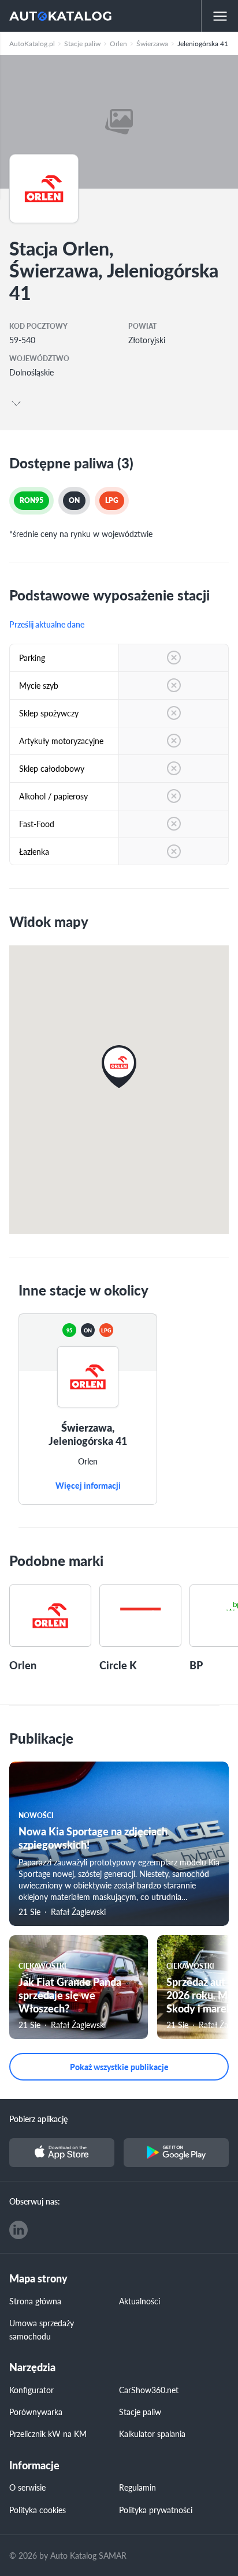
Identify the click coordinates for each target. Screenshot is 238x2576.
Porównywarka (36, 2412)
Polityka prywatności (156, 2510)
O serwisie (27, 2487)
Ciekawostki (42, 1966)
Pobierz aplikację (38, 2119)
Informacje (34, 2466)
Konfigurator (31, 2390)
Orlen (88, 1462)
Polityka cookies (38, 2510)
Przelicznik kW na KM (48, 2434)
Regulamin (137, 2487)
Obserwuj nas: (35, 2201)
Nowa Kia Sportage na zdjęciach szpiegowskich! (93, 1838)
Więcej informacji (88, 1486)
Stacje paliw (140, 2412)
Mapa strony (38, 2279)
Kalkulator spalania (152, 2434)
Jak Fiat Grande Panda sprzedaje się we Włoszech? (70, 1995)
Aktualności (140, 2301)
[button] (119, 1067)
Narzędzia (32, 2367)
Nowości (36, 1815)
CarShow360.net (149, 2390)
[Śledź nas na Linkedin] (18, 2230)
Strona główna (35, 2301)
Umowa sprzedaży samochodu (42, 2329)
